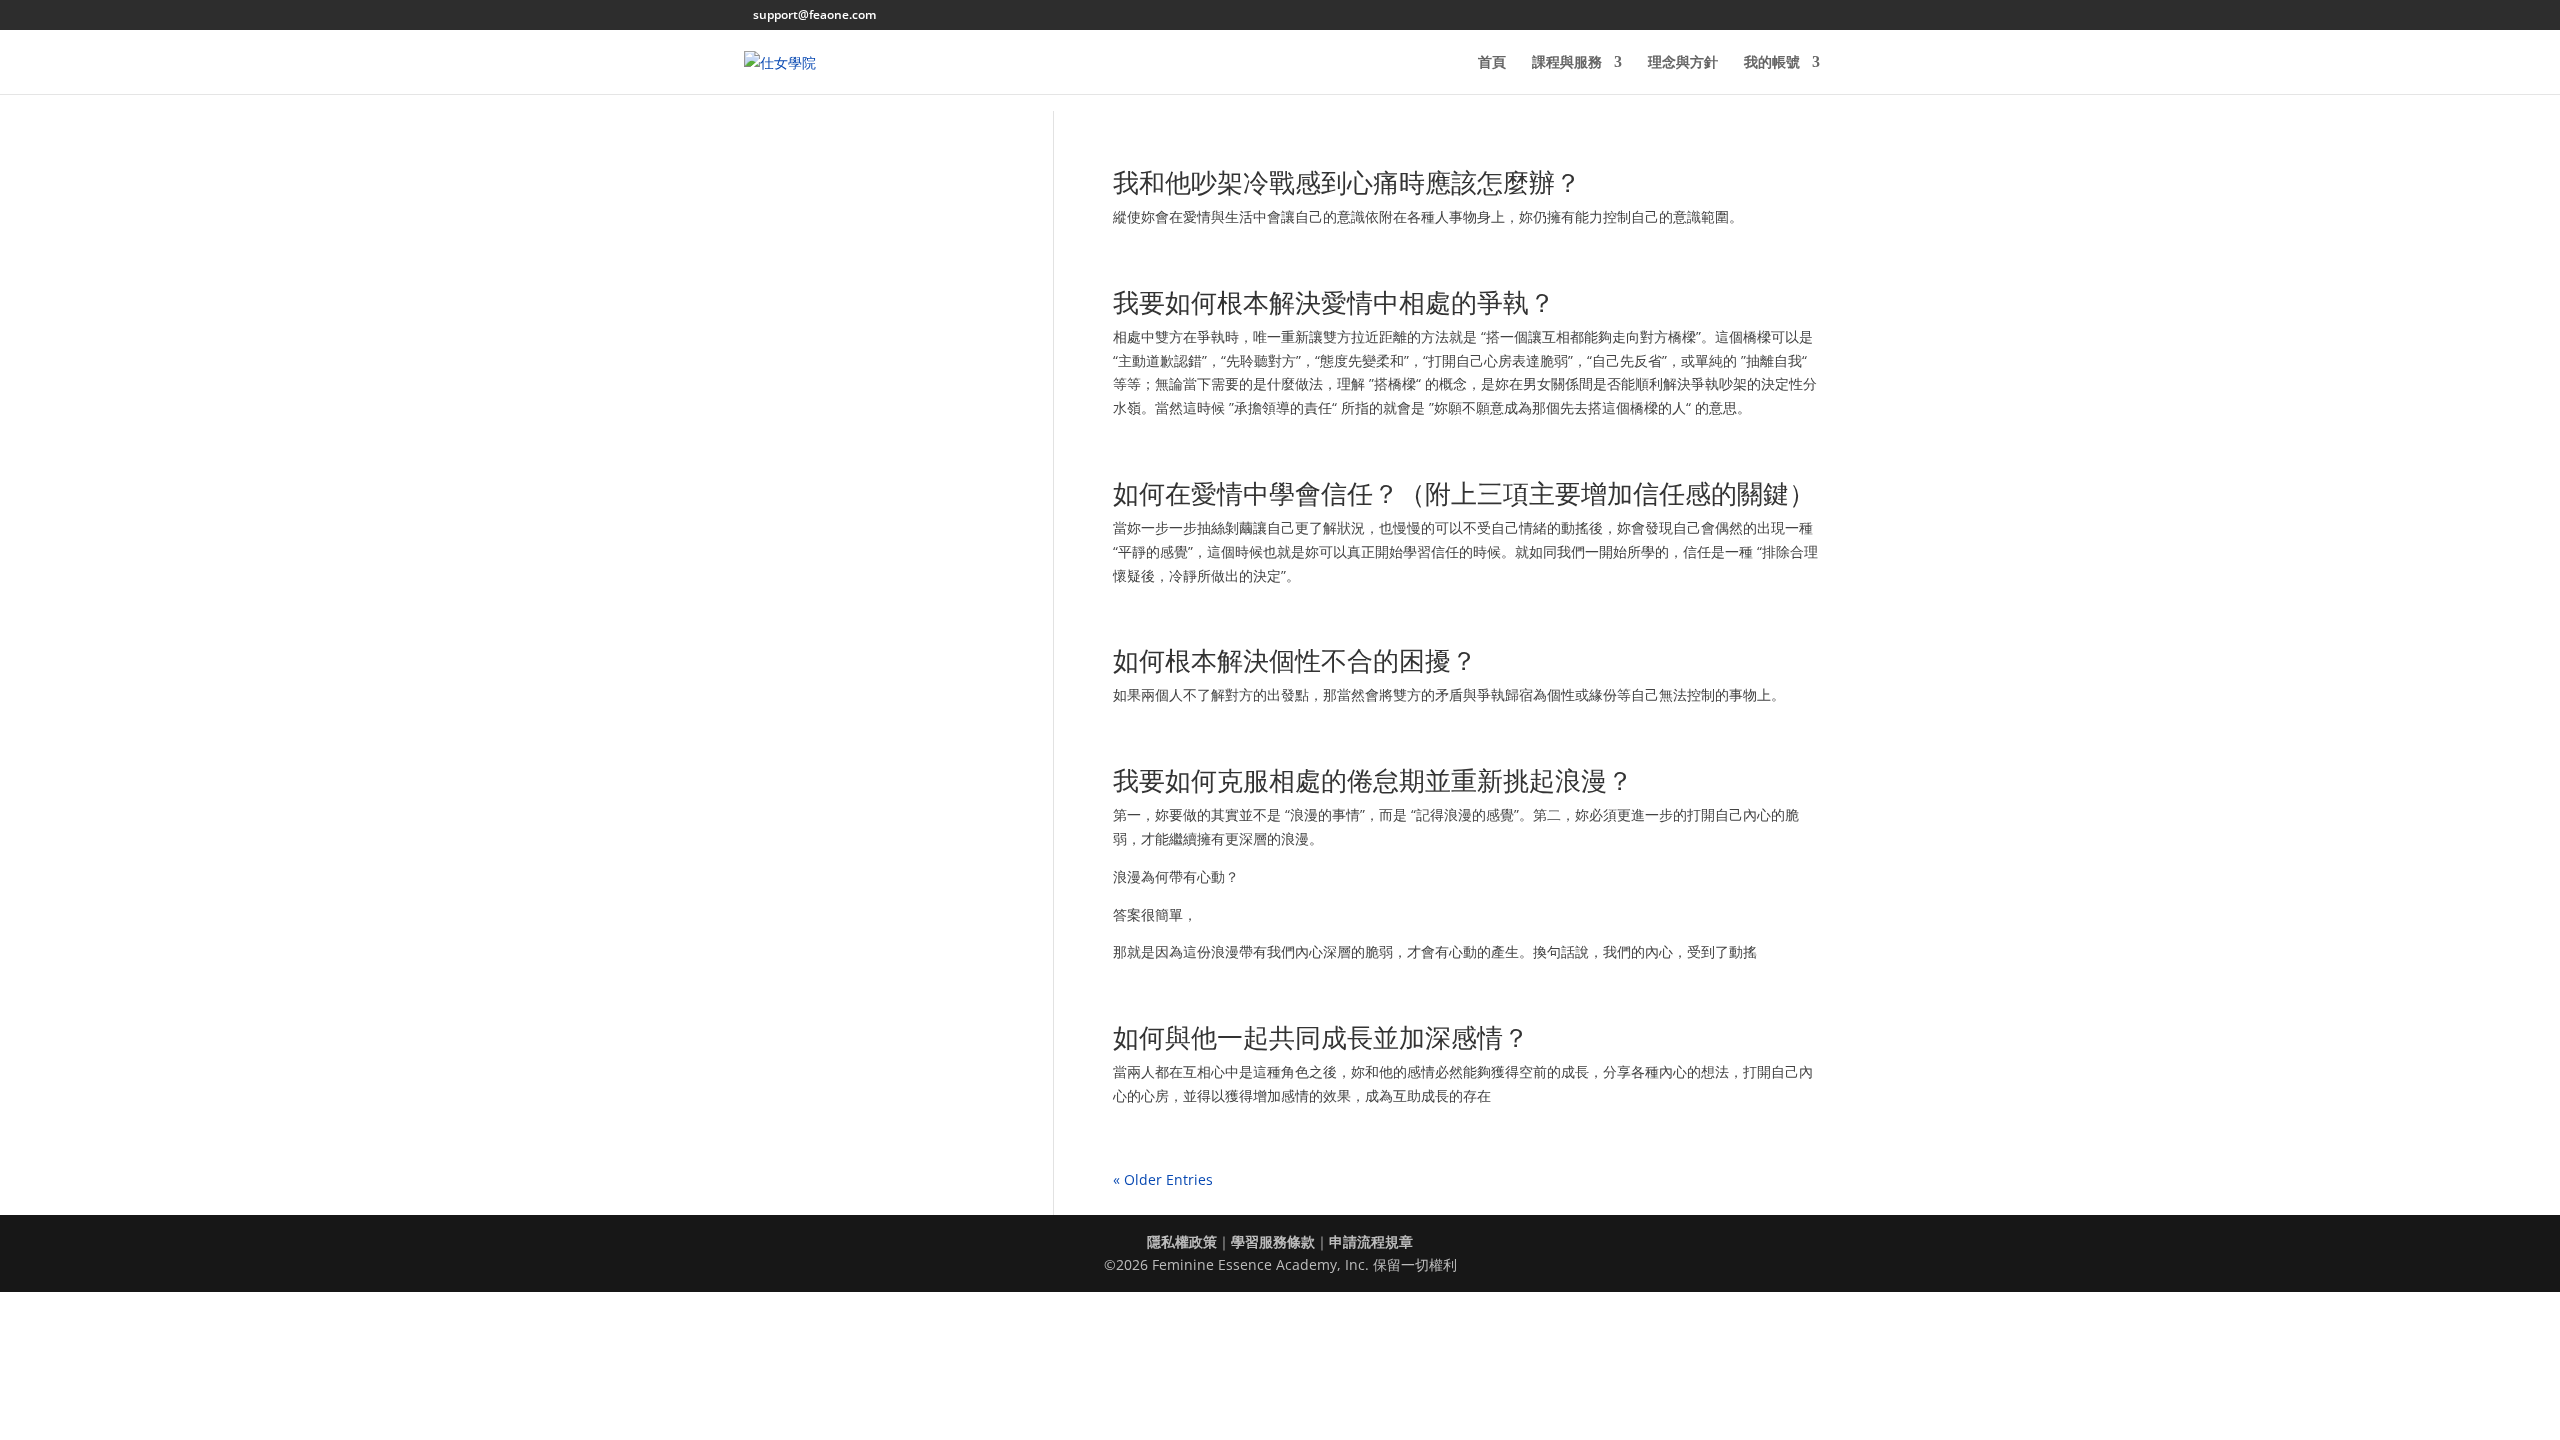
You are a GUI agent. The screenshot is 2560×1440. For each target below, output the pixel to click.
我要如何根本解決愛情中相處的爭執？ (1334, 302)
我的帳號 (1772, 63)
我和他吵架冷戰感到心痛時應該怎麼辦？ (1347, 182)
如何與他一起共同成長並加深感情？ (1321, 1037)
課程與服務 (1567, 63)
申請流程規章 (1371, 1241)
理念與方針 (1683, 63)
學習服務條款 (1273, 1241)
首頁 (1492, 63)
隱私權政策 (1182, 1241)
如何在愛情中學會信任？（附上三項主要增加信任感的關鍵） (1464, 493)
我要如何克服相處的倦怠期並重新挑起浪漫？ (1373, 780)
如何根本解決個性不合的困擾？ (1295, 660)
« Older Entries (1163, 1179)
